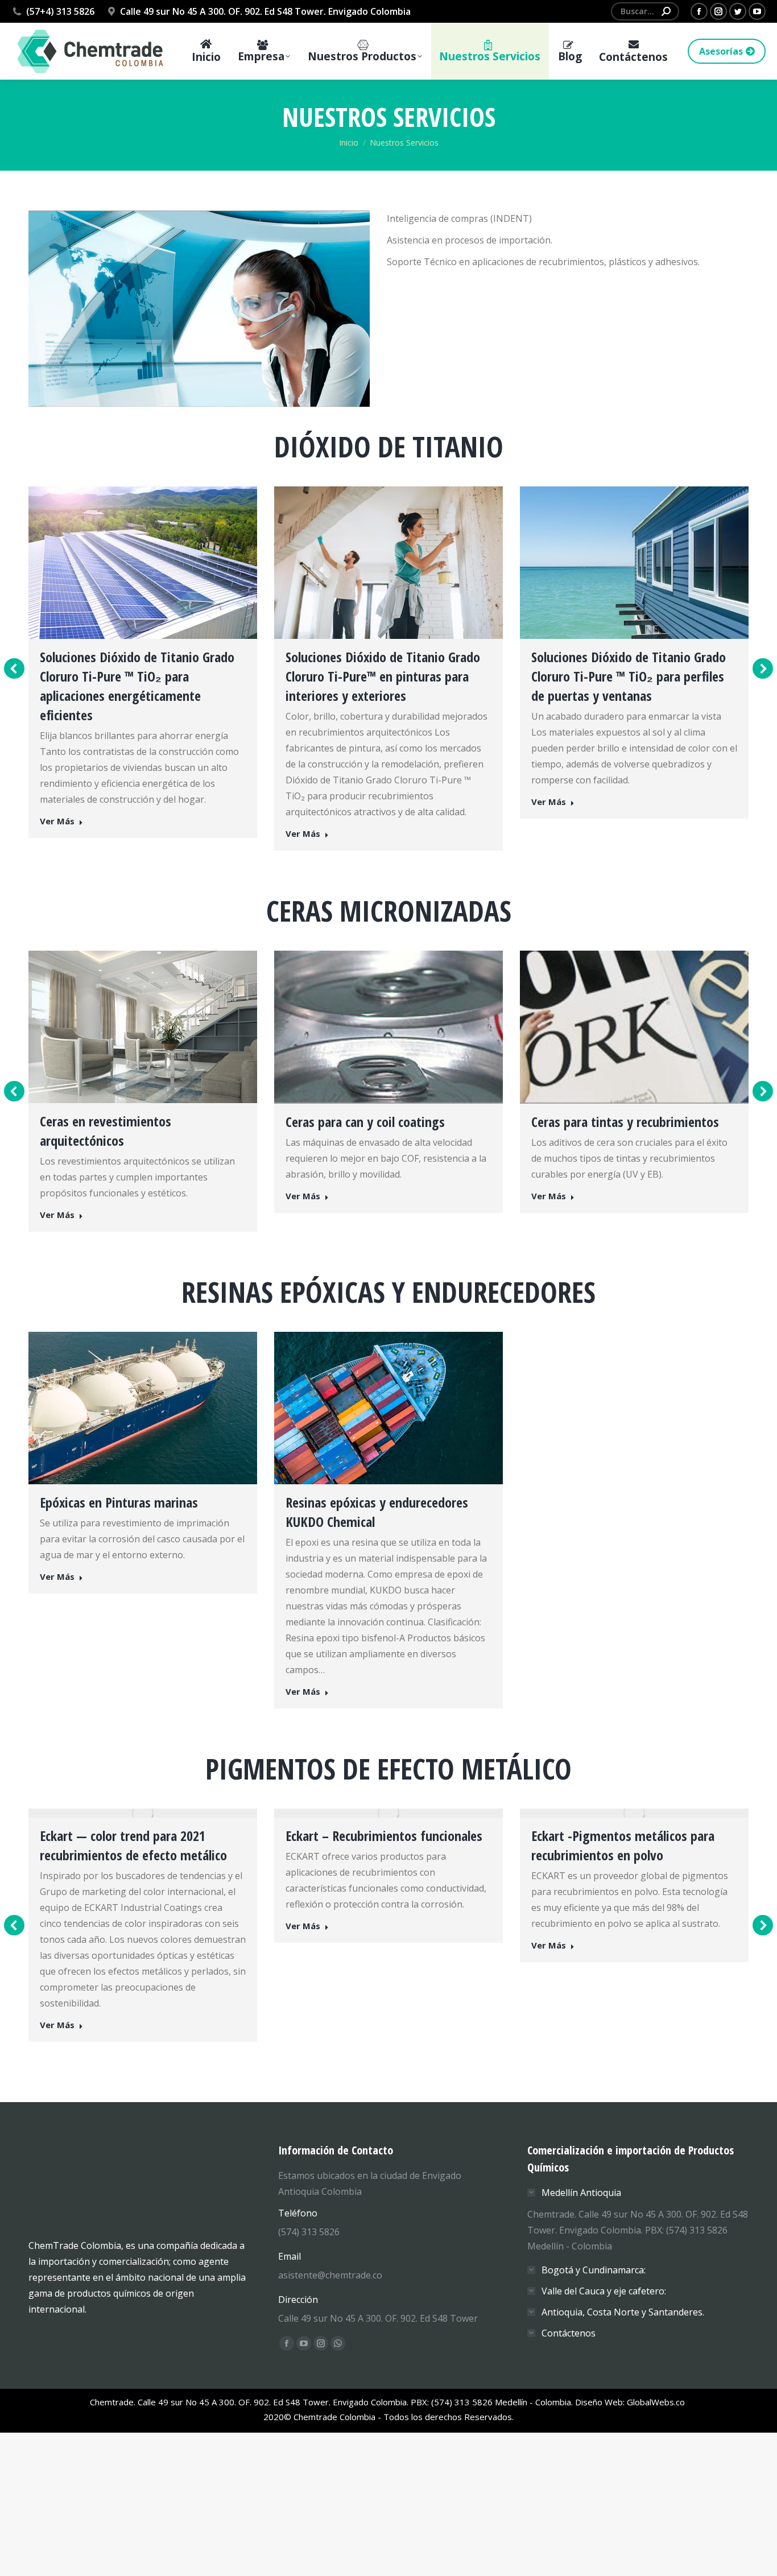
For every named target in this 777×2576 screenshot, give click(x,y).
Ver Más (57, 834)
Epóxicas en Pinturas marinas (119, 1499)
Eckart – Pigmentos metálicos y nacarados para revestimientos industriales (617, 1852)
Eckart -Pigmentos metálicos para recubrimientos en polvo (377, 1842)
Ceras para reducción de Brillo (611, 1121)
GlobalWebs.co (657, 2338)
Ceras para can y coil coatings (119, 1122)
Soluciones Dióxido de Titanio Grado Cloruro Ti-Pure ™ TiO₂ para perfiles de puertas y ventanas (383, 676)
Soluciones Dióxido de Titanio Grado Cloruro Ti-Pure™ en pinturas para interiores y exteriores (137, 676)
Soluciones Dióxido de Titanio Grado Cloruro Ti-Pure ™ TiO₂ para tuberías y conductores (630, 676)
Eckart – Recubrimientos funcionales (138, 1832)
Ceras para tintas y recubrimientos (379, 1122)
